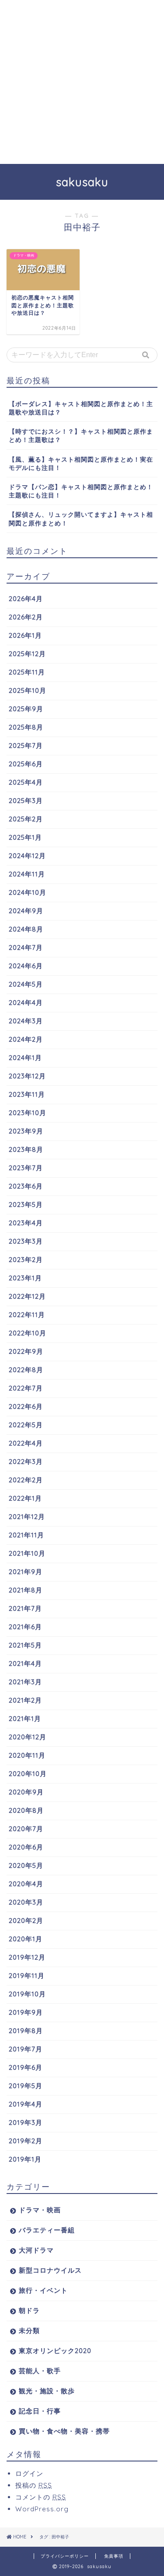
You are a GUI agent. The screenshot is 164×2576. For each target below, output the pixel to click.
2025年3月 (26, 801)
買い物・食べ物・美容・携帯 (64, 2431)
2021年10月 (27, 1553)
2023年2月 (26, 1260)
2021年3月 (25, 1682)
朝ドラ (29, 2310)
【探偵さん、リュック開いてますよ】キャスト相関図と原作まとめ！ (81, 518)
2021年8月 (26, 1590)
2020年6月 (26, 1847)
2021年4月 (25, 1663)
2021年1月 (25, 1719)
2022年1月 (25, 1498)
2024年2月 (26, 1039)
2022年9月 (26, 1351)
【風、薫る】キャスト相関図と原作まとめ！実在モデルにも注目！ (81, 463)
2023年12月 (27, 1076)
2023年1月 (25, 1278)
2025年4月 (26, 782)
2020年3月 (26, 1902)
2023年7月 (26, 1168)
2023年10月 (28, 1113)
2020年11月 (27, 1755)
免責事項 (114, 2556)
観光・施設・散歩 (47, 2391)
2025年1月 (25, 837)
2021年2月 (25, 1700)
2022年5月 (26, 1425)
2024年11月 (27, 874)
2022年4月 (26, 1443)
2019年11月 (27, 1976)
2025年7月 (26, 746)
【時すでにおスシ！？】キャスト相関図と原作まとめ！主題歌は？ (81, 435)
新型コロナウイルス (50, 2270)
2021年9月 (26, 1572)
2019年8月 (26, 2031)
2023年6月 (26, 1186)
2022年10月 (28, 1333)
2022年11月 (27, 1315)
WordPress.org (42, 2509)
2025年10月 (28, 690)
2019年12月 (27, 1957)
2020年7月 (26, 1829)
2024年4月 (26, 1003)
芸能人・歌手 (40, 2371)
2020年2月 (26, 1921)
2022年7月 (26, 1388)
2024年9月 (26, 911)
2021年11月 (26, 1535)
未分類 (29, 2331)
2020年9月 (26, 1792)
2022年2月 (26, 1480)
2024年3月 (26, 1021)
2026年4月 (26, 599)
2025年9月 (26, 709)
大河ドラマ (36, 2250)
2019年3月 (26, 2122)
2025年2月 (26, 819)
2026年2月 (26, 617)
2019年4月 (26, 2104)
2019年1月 (25, 2159)
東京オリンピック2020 (55, 2351)
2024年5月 (26, 984)
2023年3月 (26, 1241)
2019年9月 (26, 2012)
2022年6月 (26, 1406)
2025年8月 (26, 727)
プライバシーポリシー (65, 2556)
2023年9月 (26, 1131)
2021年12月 (27, 1517)
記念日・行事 (40, 2411)
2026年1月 (25, 635)
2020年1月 (26, 1939)
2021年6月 (25, 1627)
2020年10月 (28, 1774)
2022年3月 (26, 1462)
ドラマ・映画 (40, 2210)
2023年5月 (26, 1205)
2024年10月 (28, 892)
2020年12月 (28, 1737)
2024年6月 (26, 966)
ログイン (29, 2473)
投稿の (34, 2485)
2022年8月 (26, 1370)
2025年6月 (26, 764)
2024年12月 (27, 856)
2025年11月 (27, 672)
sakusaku (82, 182)
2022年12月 (27, 1296)
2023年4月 (26, 1223)
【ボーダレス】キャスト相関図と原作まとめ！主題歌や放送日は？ (81, 408)
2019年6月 (26, 2067)
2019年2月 (26, 2141)
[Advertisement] (82, 82)
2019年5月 (26, 2086)
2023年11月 (27, 1094)
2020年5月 (26, 1865)
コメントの (41, 2497)
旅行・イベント (43, 2290)
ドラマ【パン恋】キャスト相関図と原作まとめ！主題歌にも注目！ (81, 491)
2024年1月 (25, 1058)
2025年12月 (27, 654)
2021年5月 (25, 1645)
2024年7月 (26, 947)
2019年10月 (27, 1994)
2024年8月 (26, 929)
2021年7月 (25, 1608)
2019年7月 (26, 2049)
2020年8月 (26, 1810)
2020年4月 (26, 1884)
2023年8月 (26, 1149)
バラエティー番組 (47, 2230)
